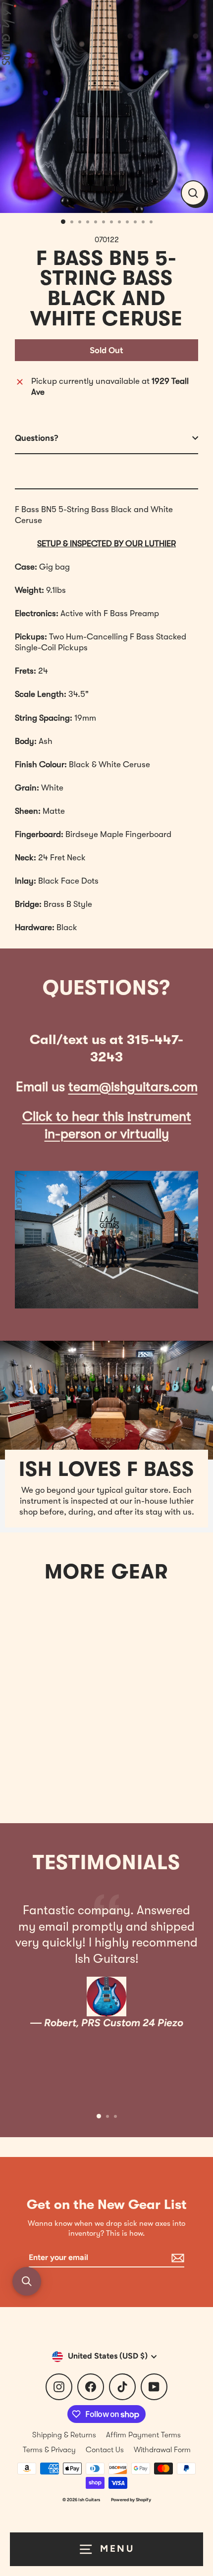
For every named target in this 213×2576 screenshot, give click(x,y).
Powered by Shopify (131, 2499)
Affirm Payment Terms (143, 2435)
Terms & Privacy (49, 2450)
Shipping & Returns (64, 2435)
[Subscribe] (176, 2258)
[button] (27, 2281)
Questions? (37, 438)
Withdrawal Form (162, 2450)
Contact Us (105, 2450)
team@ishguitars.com (133, 1087)
